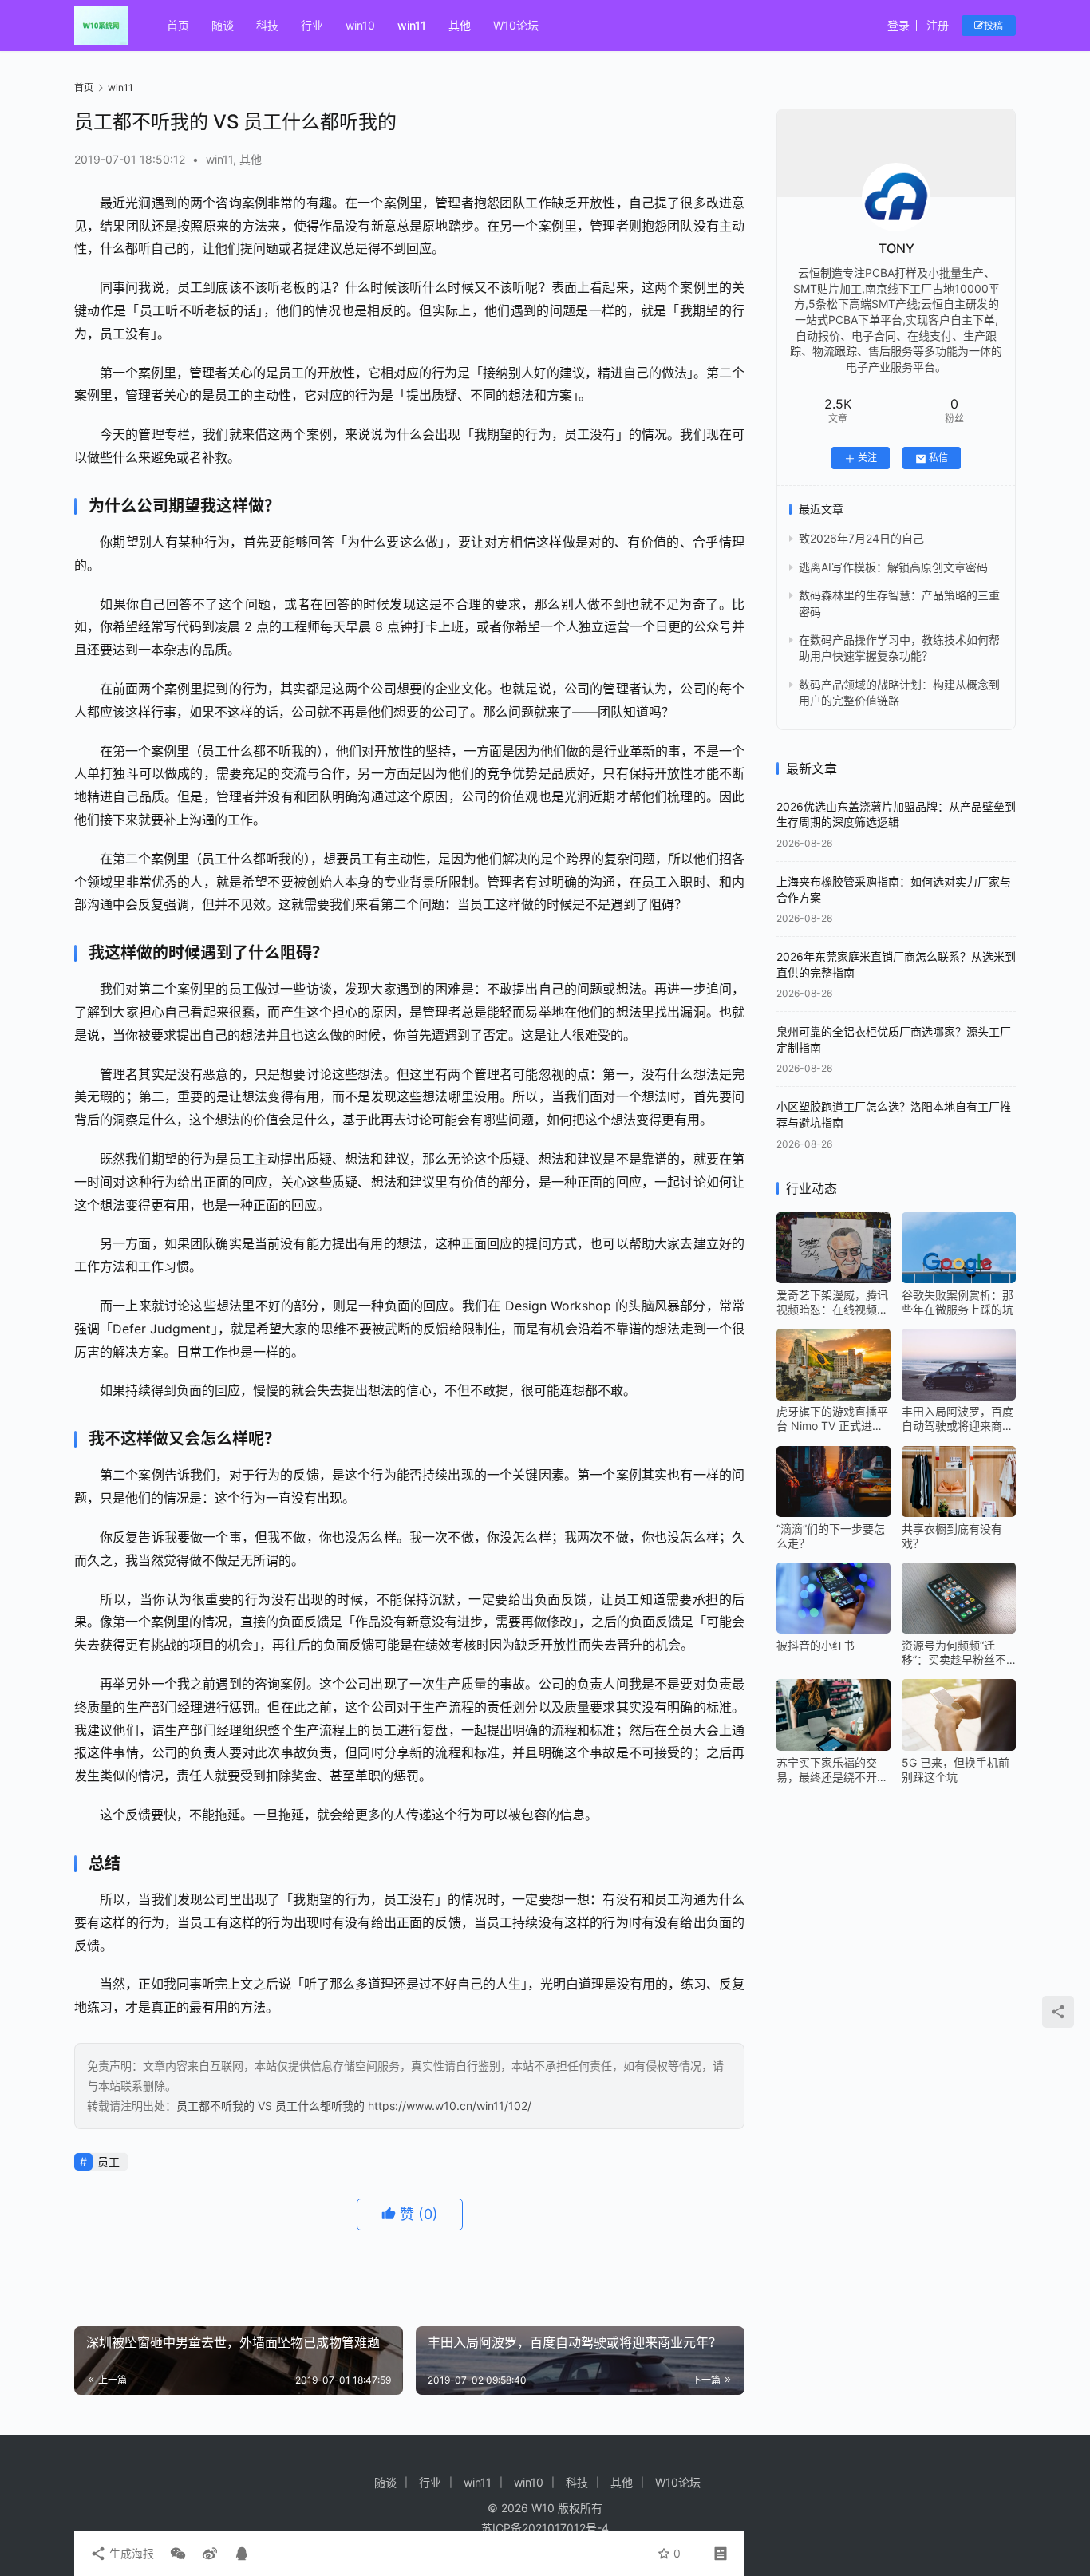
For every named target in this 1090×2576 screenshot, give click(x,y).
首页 (178, 25)
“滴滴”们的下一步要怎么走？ (831, 1536)
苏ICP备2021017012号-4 (545, 2528)
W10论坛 (516, 25)
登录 (898, 25)
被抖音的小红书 (816, 1645)
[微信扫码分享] (178, 2554)
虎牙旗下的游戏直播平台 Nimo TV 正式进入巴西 (832, 1420)
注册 (938, 25)
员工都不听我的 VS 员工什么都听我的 (271, 2106)
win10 (360, 25)
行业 (312, 25)
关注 (867, 458)
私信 (938, 458)
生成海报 (130, 2553)
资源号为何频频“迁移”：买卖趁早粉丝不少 (954, 1653)
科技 (267, 25)
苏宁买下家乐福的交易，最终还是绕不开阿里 (832, 1770)
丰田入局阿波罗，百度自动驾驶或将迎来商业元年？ (958, 1420)
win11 (412, 25)
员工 (109, 2161)
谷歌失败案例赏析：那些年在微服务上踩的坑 (958, 1302)
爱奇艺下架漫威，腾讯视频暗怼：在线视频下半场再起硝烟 (832, 1302)
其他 (460, 25)
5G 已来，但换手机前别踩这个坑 (956, 1770)
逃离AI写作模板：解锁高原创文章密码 (893, 567)
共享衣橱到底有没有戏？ (952, 1536)
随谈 (223, 25)
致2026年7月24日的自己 (861, 539)
